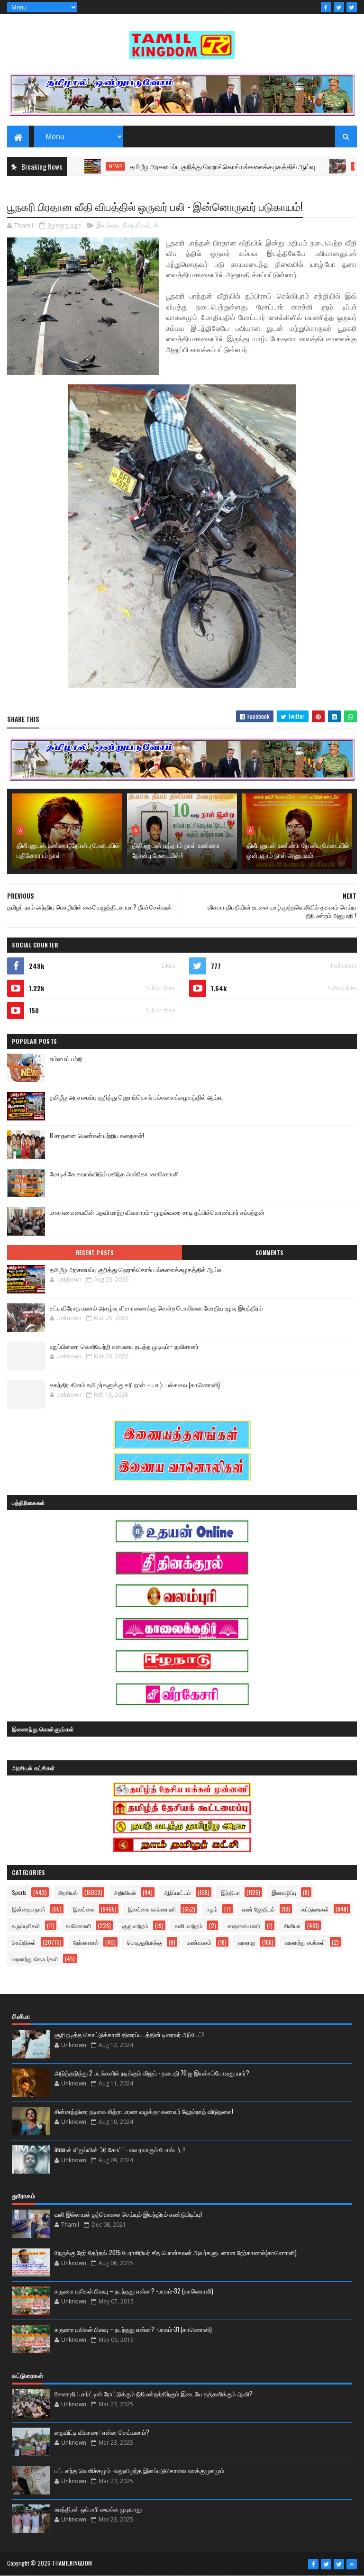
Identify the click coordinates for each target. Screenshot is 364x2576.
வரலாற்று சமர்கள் (305, 1942)
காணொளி (78, 1925)
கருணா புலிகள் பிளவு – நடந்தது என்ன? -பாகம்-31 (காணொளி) (133, 2329)
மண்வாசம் (199, 1942)
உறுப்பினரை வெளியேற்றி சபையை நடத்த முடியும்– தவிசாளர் (124, 1346)
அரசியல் (68, 1892)
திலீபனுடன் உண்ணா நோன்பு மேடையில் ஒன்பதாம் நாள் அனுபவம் (298, 850)
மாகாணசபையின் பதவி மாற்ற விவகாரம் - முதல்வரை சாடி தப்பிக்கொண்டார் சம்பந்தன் (157, 1212)
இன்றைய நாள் (29, 1909)
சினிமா (292, 1925)
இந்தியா (230, 1892)
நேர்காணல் (86, 1942)
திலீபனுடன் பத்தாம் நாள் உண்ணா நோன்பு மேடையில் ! (176, 850)
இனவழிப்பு (284, 1892)
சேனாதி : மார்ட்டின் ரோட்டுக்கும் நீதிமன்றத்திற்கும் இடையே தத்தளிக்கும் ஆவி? (154, 2394)
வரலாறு (247, 1942)
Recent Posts (95, 1253)
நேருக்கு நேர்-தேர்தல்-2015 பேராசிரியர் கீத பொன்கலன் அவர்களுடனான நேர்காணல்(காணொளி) (176, 2252)
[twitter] (339, 7)
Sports (19, 1892)
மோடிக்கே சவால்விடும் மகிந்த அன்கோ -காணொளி (114, 1174)
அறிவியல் (125, 1892)
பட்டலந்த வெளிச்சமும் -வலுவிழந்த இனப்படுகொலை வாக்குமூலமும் (139, 2470)
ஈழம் (212, 1909)
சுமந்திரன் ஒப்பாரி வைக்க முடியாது (98, 2509)
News (77, 166)
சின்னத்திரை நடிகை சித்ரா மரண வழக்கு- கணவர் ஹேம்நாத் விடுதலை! (144, 2111)
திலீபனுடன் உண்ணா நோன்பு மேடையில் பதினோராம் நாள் (68, 850)
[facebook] (326, 7)
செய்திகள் (136, 225)
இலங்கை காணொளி (152, 1909)
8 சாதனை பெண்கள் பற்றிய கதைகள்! (97, 1135)
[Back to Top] (352, 2564)
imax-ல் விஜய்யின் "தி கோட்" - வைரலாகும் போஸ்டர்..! (120, 2149)
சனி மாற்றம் (189, 1925)
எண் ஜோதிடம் (259, 1909)
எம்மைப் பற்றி (66, 1058)
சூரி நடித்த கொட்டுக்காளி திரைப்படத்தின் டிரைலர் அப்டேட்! (129, 2034)
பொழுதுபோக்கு (145, 1942)
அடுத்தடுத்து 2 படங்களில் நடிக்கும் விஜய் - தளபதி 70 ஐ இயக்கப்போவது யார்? (152, 2073)
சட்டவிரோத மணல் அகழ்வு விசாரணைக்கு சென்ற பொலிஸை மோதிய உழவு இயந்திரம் (156, 1308)
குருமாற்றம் (135, 1925)
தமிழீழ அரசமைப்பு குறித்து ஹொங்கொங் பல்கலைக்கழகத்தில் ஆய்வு (184, 166)
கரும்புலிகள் (26, 1925)
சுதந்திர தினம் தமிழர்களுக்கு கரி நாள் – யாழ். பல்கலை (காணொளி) (135, 1384)
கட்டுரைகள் (315, 1909)
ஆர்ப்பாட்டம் (177, 1892)
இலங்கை (108, 225)
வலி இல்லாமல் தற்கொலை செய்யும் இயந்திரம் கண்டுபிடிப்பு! (128, 2214)
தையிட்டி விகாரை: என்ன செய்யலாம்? (102, 2432)
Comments (269, 1253)
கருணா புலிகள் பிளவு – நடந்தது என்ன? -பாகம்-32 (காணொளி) (134, 2291)
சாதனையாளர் (244, 1925)
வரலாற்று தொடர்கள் (35, 1959)
